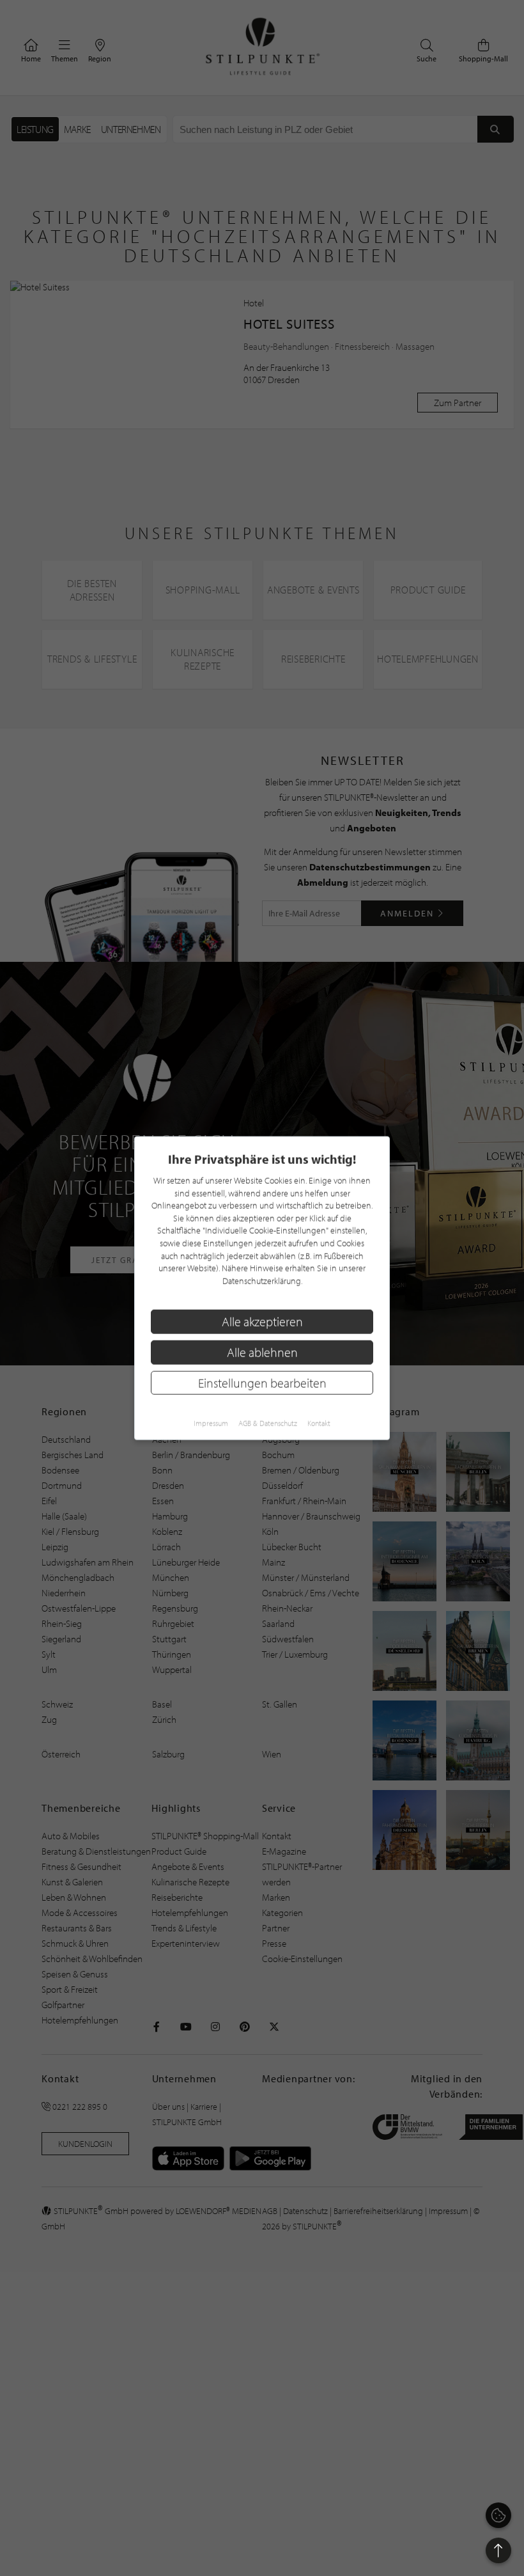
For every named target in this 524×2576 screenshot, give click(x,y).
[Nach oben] (498, 2550)
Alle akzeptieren (262, 1322)
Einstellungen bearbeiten (262, 1382)
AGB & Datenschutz (268, 1423)
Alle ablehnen (262, 1352)
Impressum (211, 1423)
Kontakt (319, 1423)
